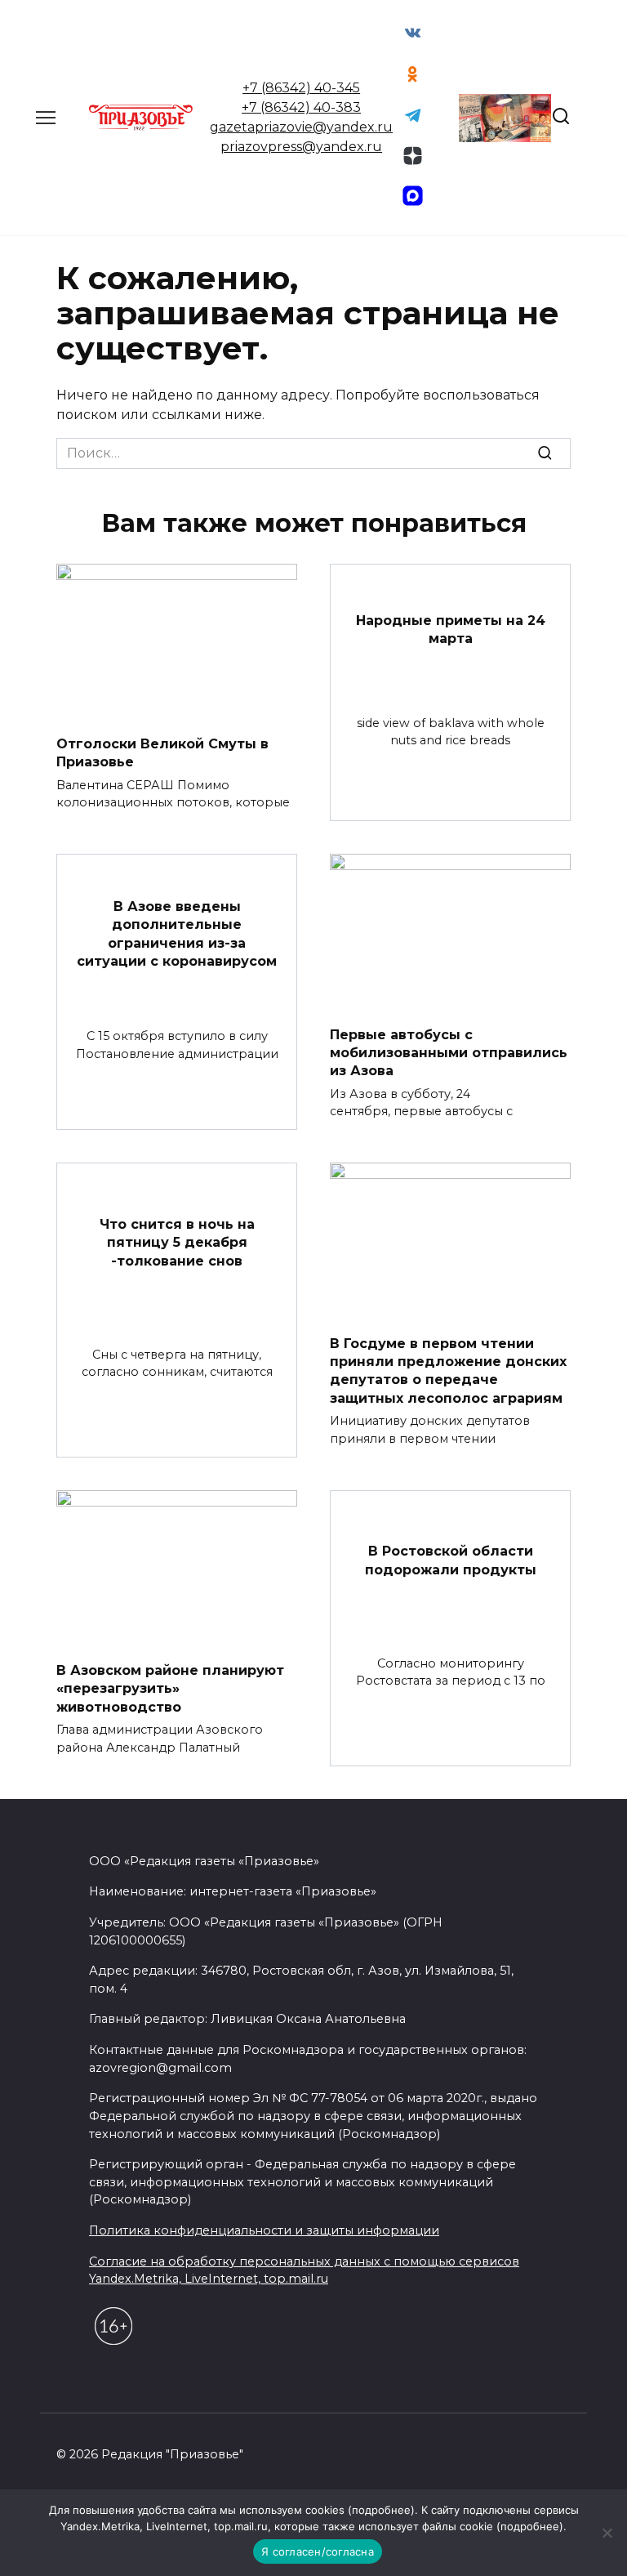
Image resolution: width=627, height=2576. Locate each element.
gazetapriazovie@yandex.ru (301, 127)
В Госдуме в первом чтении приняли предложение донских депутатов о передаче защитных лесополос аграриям (448, 1370)
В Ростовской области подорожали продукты (451, 1560)
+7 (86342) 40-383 (301, 107)
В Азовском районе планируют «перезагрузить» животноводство (170, 1689)
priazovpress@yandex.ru (301, 147)
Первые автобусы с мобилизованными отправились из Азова (449, 1052)
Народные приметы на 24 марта (451, 629)
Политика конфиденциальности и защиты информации (264, 2230)
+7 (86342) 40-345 (301, 88)
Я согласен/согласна (318, 2551)
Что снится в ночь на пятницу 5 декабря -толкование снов (177, 1243)
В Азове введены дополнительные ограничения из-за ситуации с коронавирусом (177, 933)
